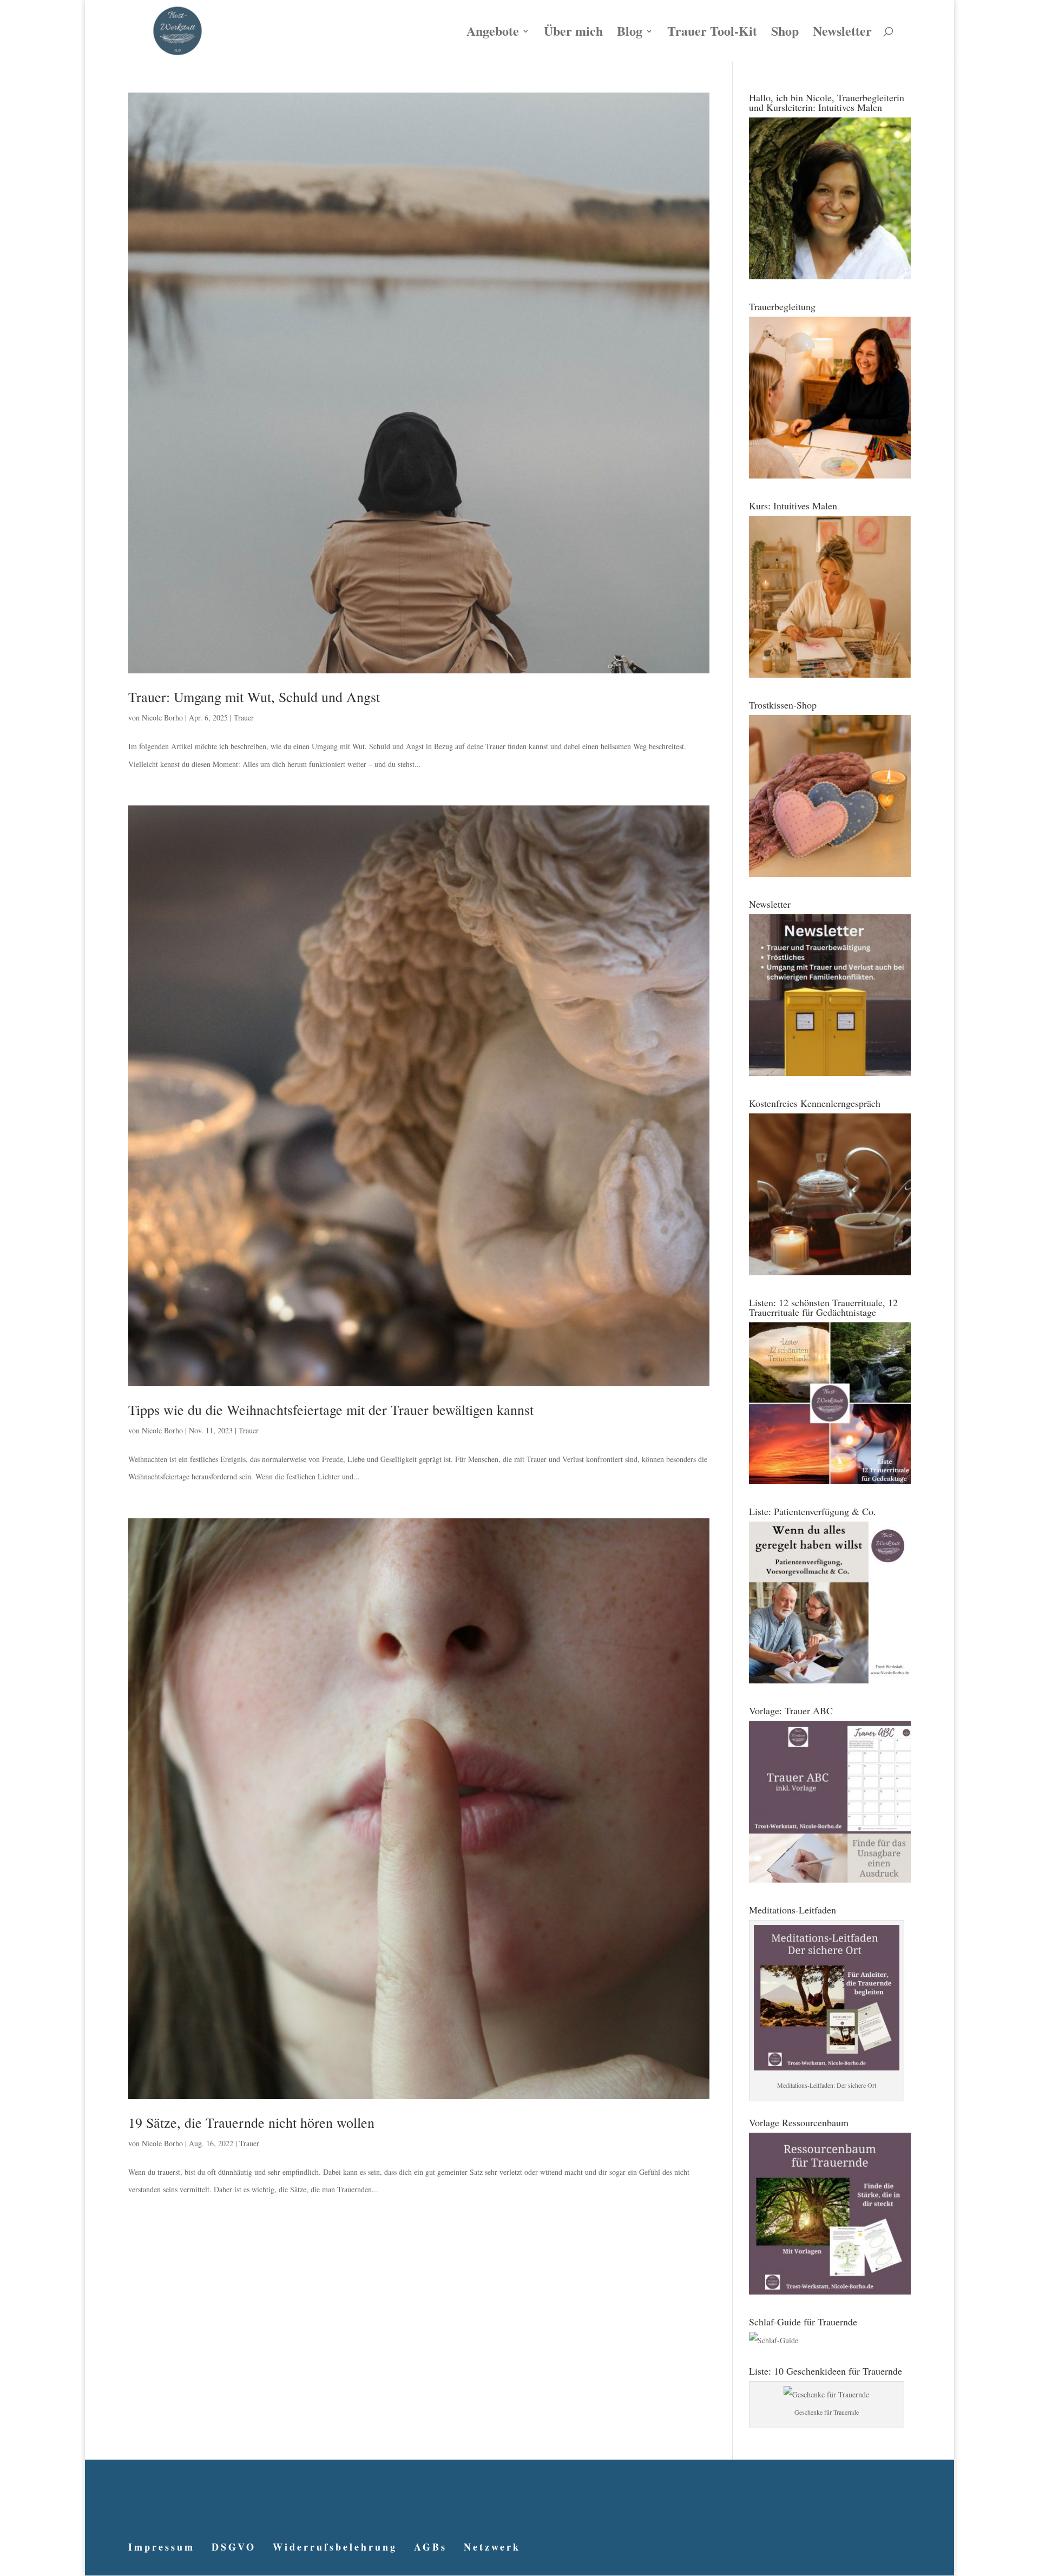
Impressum (162, 2547)
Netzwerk (492, 2547)
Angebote (493, 34)
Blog (630, 34)
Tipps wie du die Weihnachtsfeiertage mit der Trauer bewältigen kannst (331, 1410)
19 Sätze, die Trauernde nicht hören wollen (251, 2122)
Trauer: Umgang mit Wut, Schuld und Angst (254, 697)
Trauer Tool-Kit (712, 34)
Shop (785, 34)
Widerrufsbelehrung (335, 2547)
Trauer (244, 717)
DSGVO (234, 2547)
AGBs (430, 2547)
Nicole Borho (162, 717)
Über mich (573, 34)
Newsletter (842, 34)
